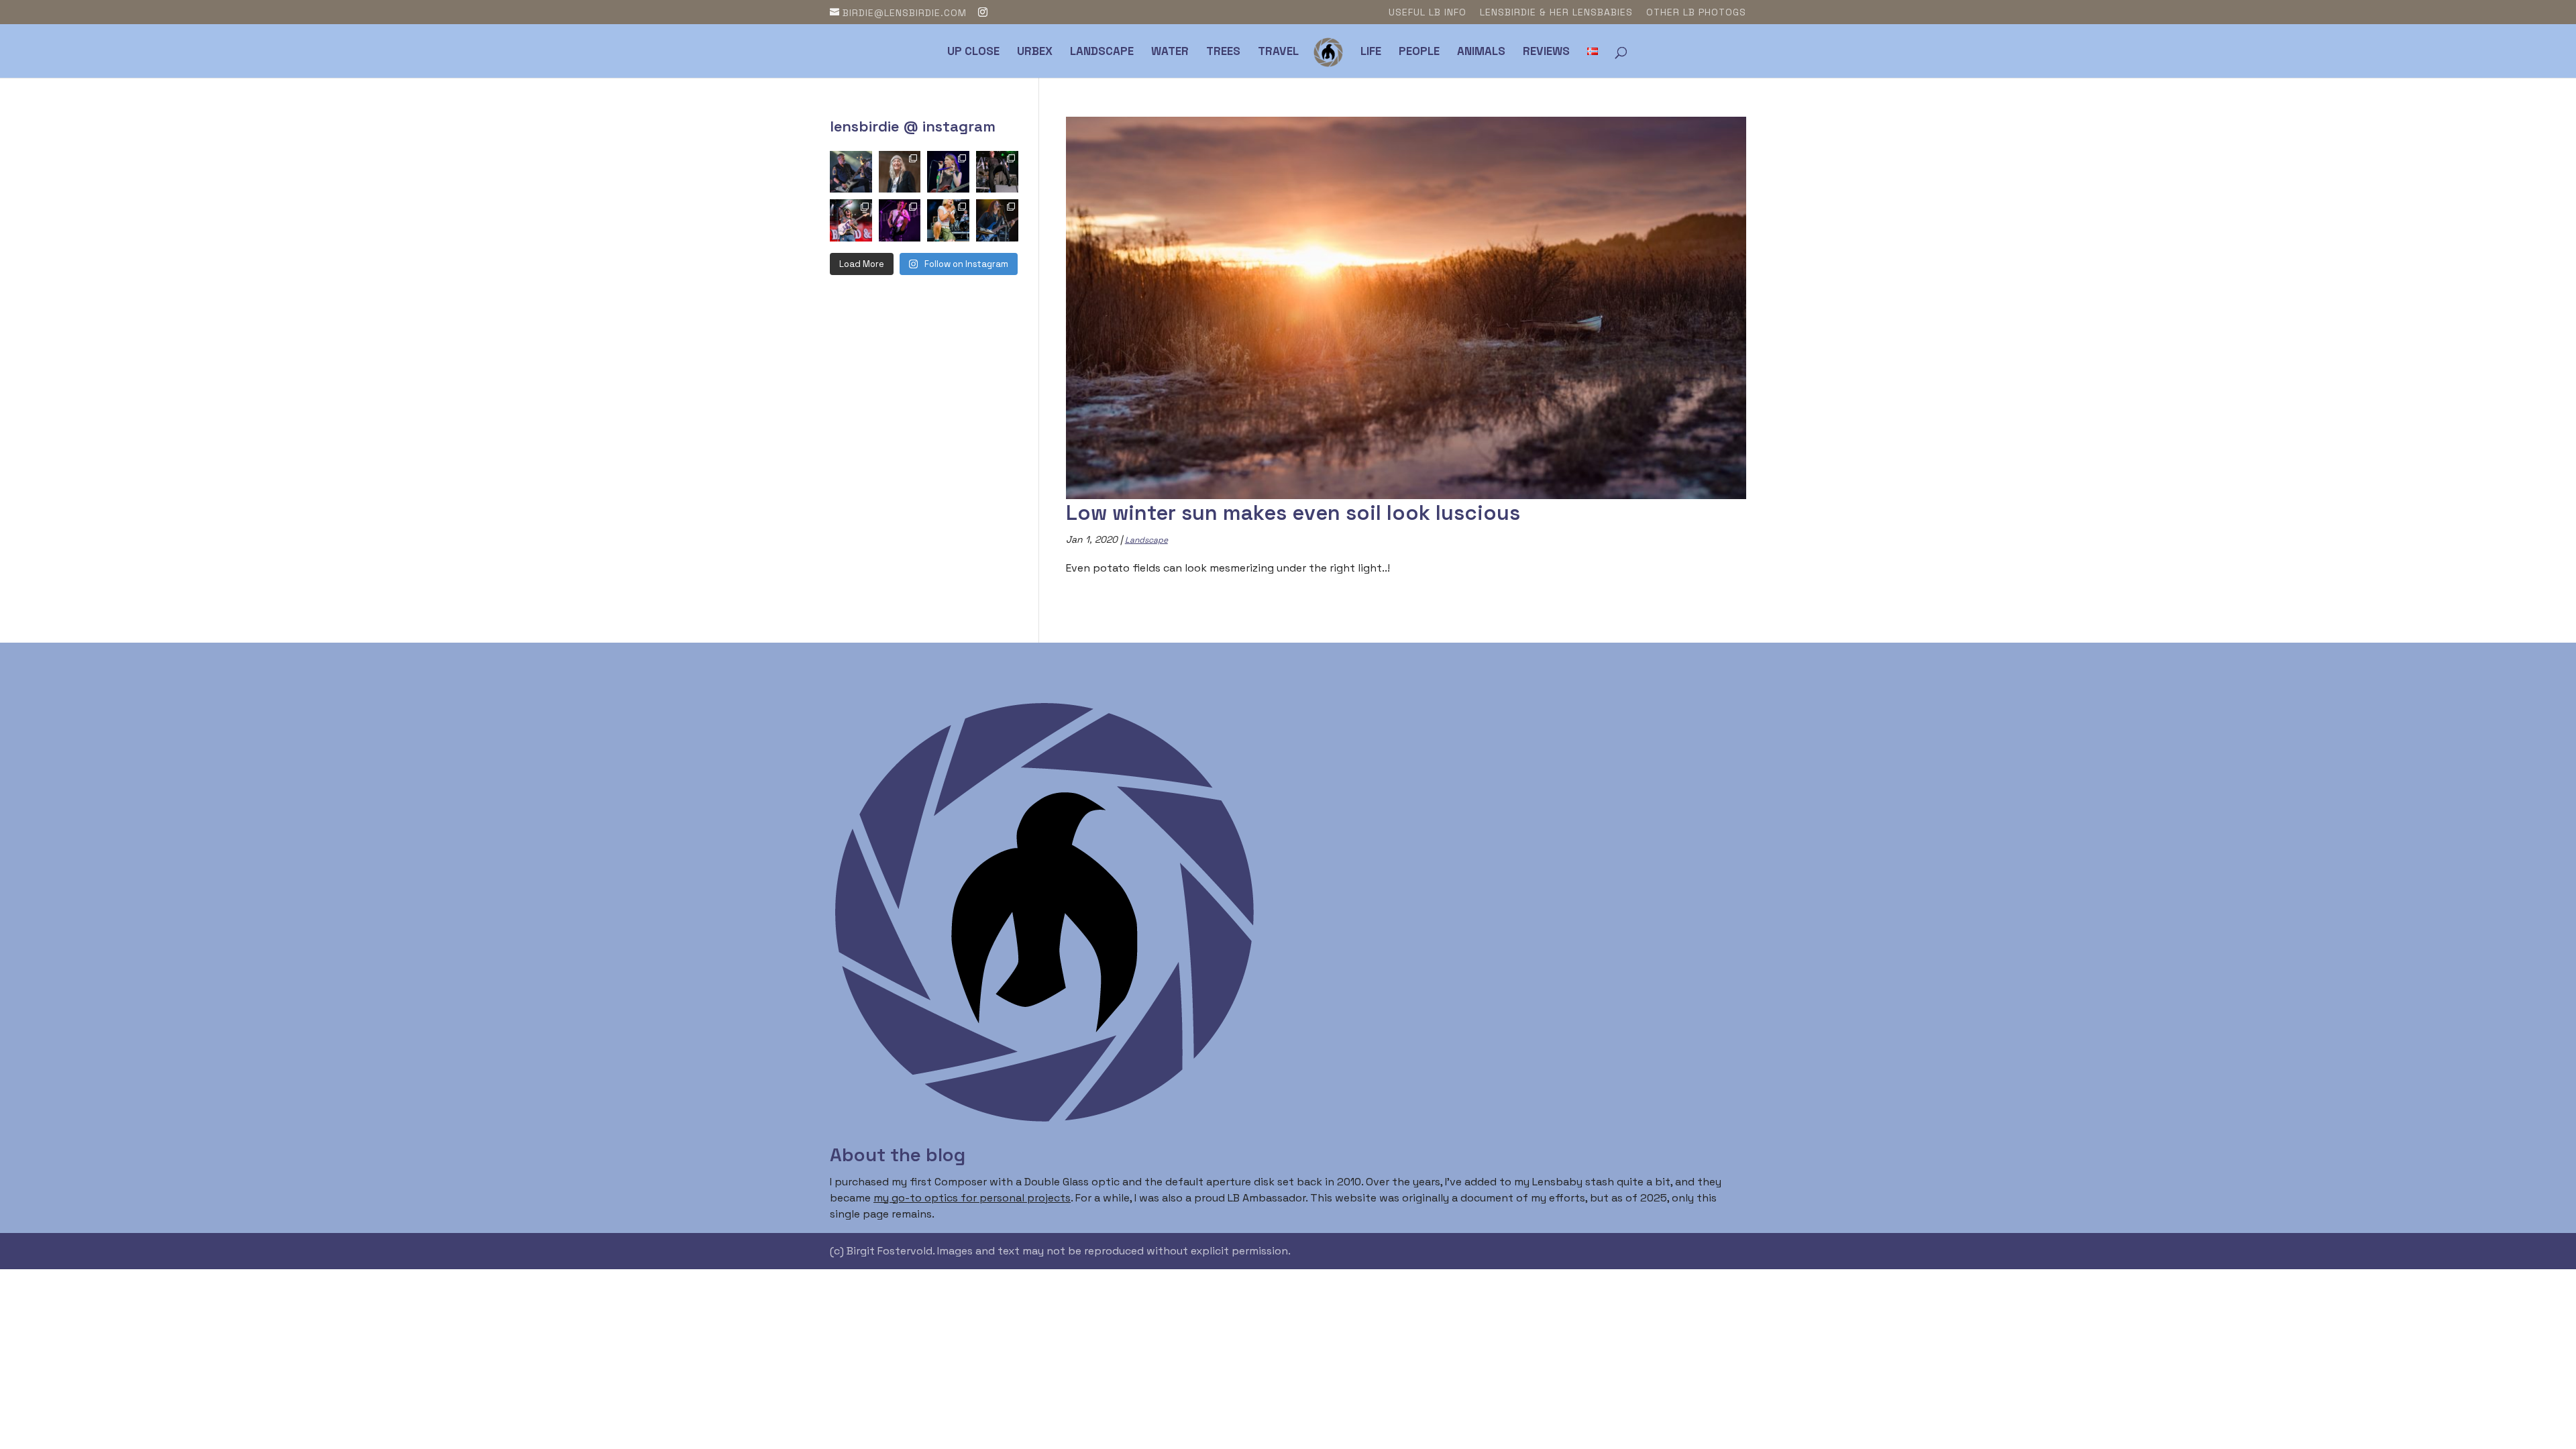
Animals (1481, 52)
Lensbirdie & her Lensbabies (1556, 13)
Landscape (1102, 52)
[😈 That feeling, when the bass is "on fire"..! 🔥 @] (851, 172)
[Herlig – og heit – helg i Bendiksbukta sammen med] (997, 220)
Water (1170, 52)
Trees (1223, 52)
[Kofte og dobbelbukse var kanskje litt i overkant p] (900, 220)
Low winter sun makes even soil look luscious (1293, 513)
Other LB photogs (1696, 13)
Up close (973, 52)
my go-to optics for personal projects (972, 1198)
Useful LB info (1428, 13)
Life (1371, 52)
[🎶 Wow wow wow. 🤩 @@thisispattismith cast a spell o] (900, 172)
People (1419, 52)
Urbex (1035, 52)
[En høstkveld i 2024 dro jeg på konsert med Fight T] (997, 172)
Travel (1278, 52)
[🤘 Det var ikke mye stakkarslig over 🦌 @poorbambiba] (948, 172)
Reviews (1546, 52)
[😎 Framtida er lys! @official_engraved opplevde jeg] (948, 220)
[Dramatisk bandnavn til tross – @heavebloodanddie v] (851, 220)
